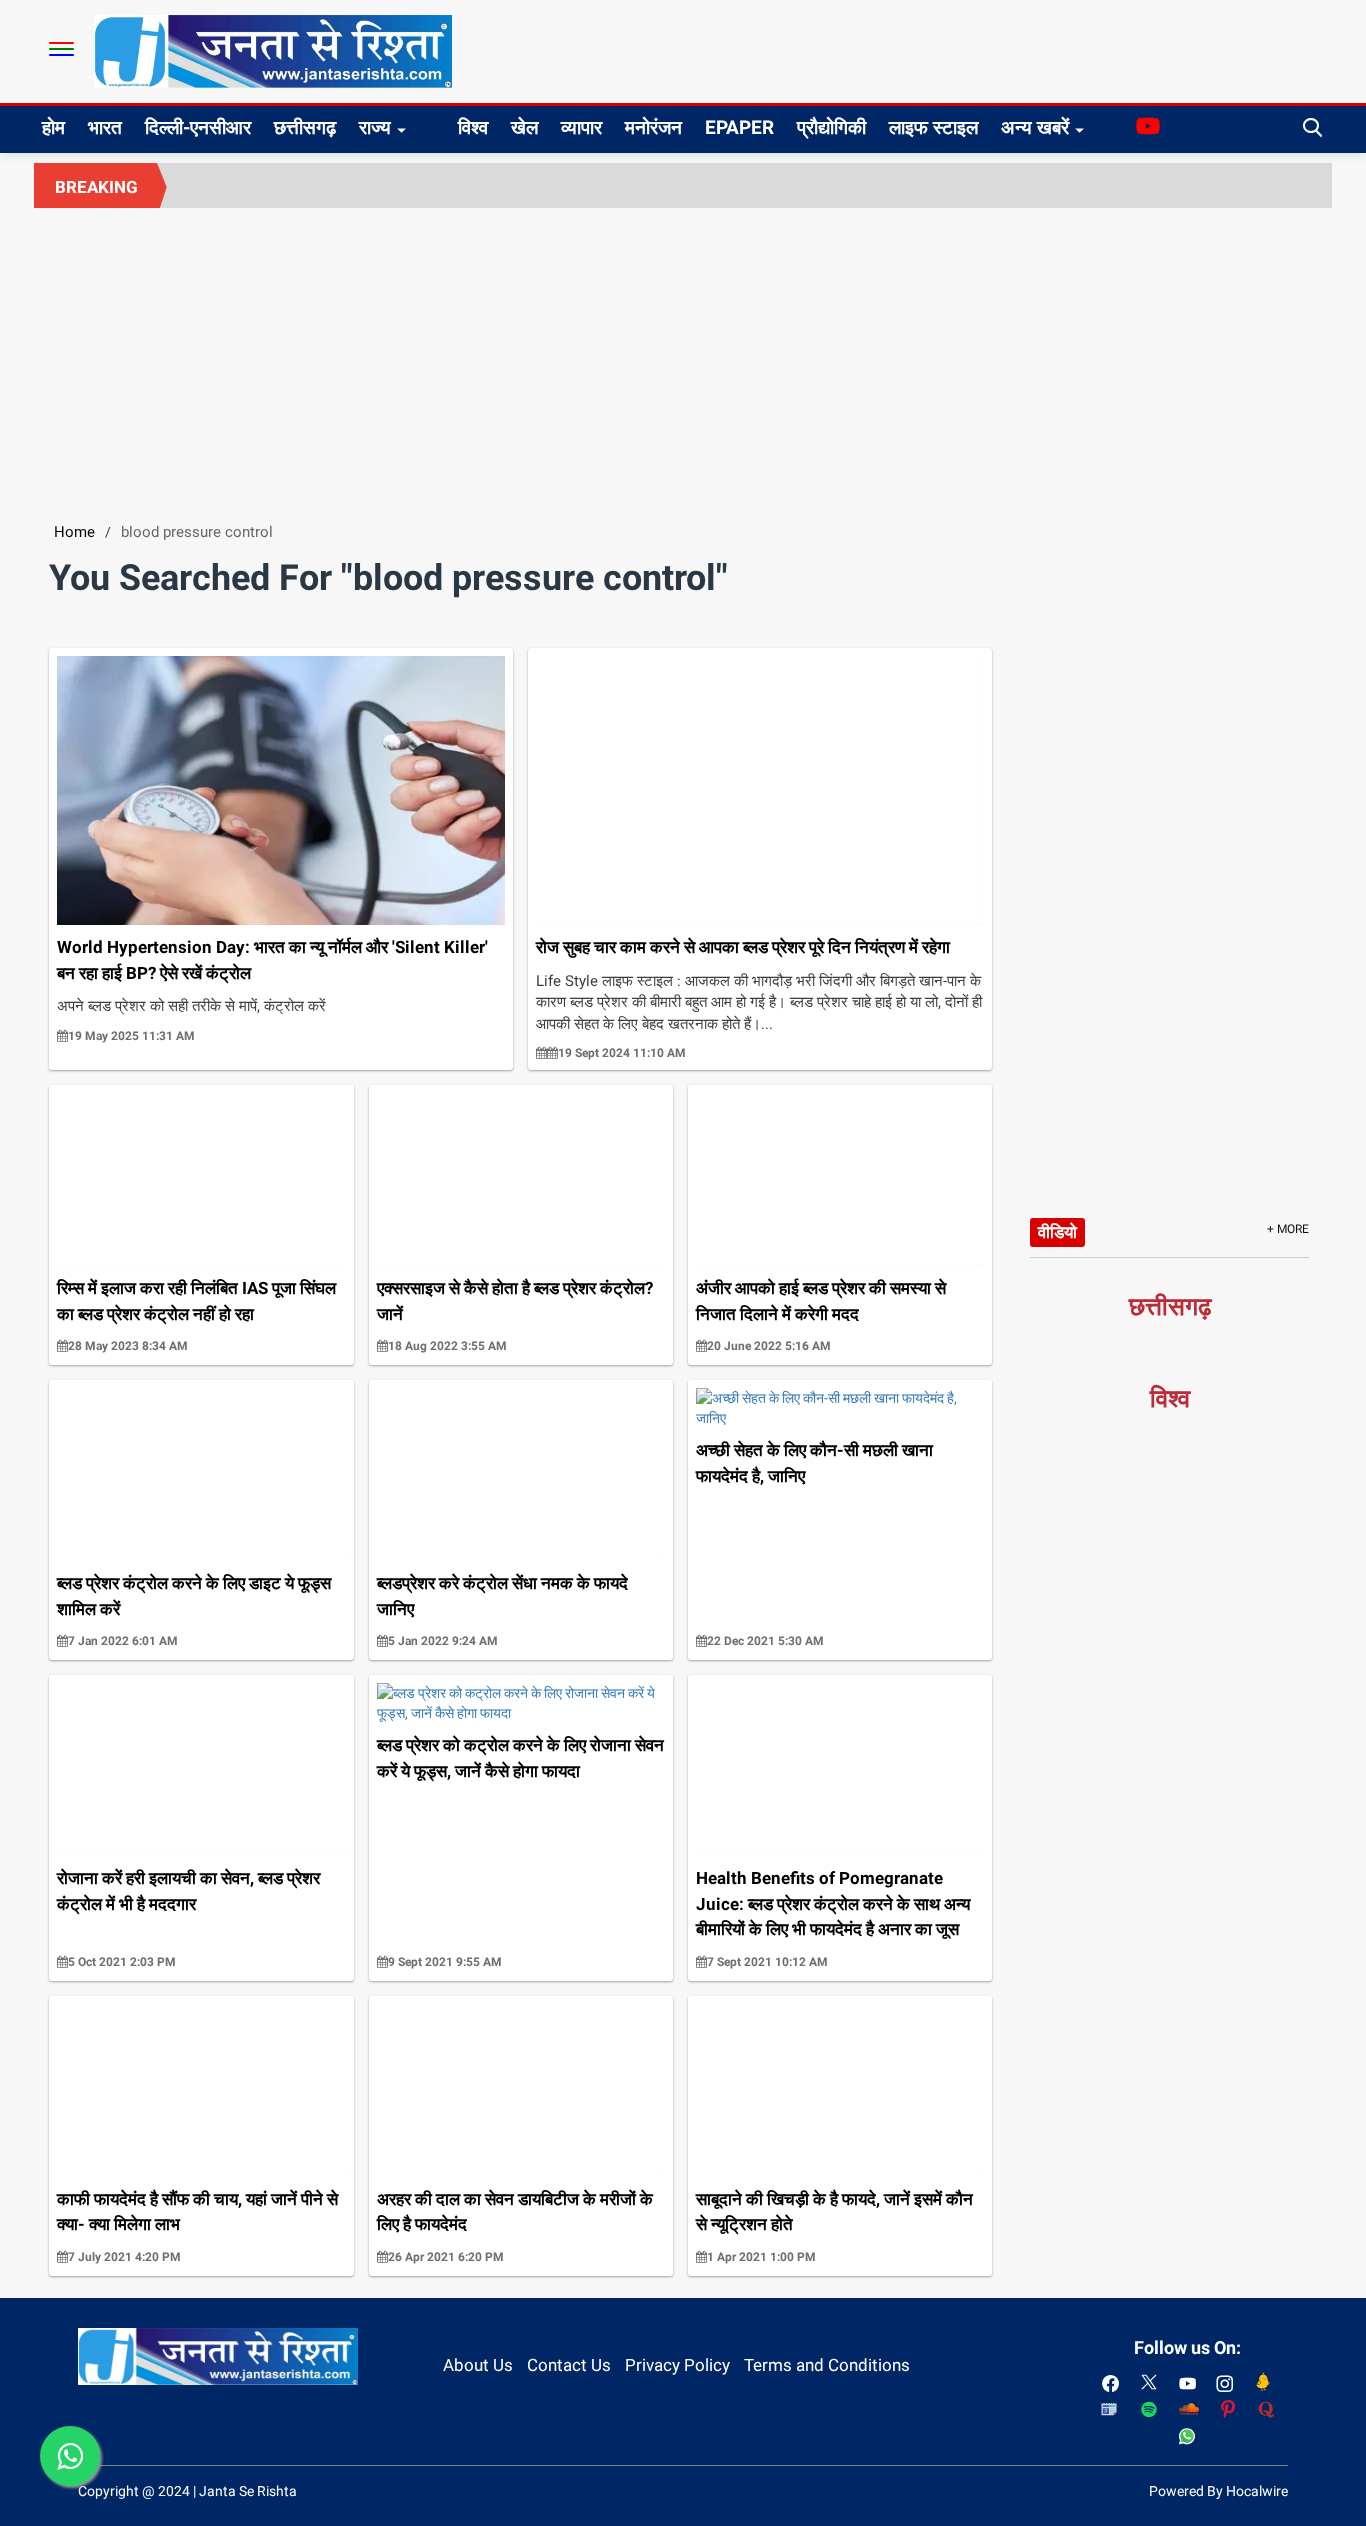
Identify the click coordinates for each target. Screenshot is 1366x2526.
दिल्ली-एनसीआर (198, 127)
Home (74, 532)
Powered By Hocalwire (1218, 2491)
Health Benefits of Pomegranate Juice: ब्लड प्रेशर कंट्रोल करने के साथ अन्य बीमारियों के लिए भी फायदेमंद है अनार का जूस (833, 1903)
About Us (478, 2365)
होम (53, 127)
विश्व (473, 127)
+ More (1288, 1229)
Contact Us (569, 2365)
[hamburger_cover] (61, 49)
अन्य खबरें (1035, 127)
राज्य (375, 127)
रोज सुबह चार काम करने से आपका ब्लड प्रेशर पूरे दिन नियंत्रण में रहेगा (743, 947)
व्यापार (581, 127)
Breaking (96, 187)
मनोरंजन (653, 127)
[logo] (273, 50)
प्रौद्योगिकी (831, 127)
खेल (524, 127)
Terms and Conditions (827, 2365)
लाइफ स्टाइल (933, 127)
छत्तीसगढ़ (305, 127)
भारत (105, 127)
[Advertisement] (683, 358)
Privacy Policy (677, 2365)
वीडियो (1057, 1232)
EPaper (739, 127)
